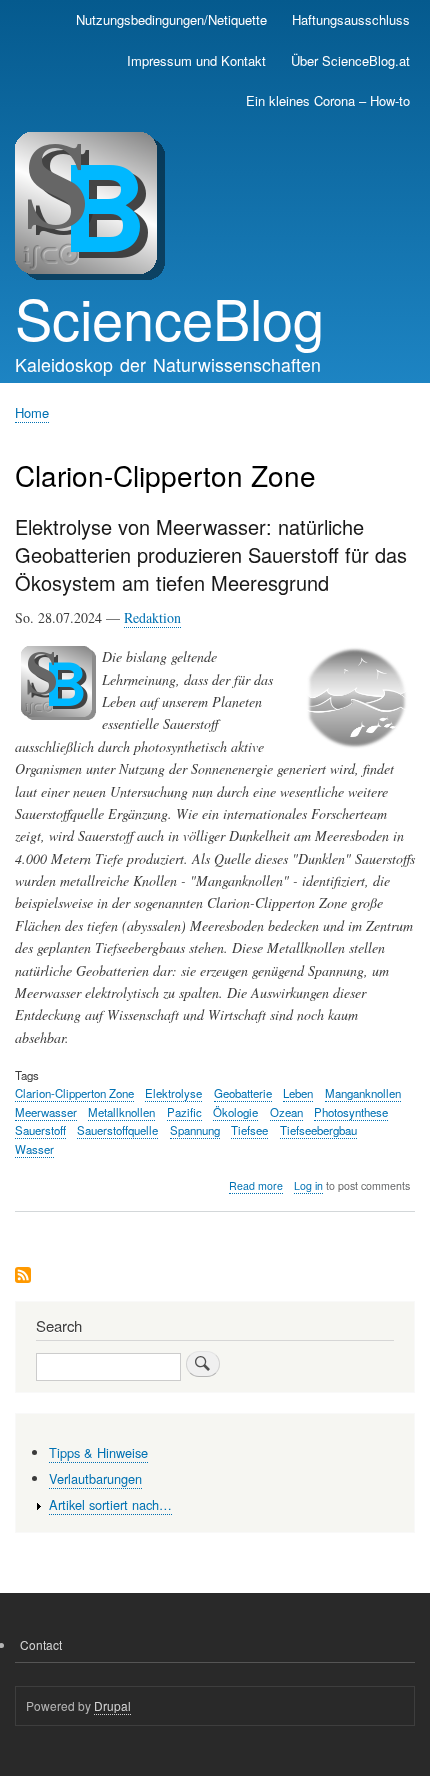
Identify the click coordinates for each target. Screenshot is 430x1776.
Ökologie (235, 1112)
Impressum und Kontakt (196, 60)
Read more (256, 1186)
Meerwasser (46, 1112)
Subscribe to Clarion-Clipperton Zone (23, 1276)
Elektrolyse (173, 1093)
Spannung (195, 1130)
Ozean (286, 1112)
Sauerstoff (40, 1130)
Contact (41, 1644)
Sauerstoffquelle (117, 1130)
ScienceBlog (169, 317)
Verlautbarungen (95, 1478)
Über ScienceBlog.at (350, 60)
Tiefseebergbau (318, 1130)
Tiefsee (249, 1130)
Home (32, 412)
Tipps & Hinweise (98, 1452)
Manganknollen (363, 1093)
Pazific (184, 1112)
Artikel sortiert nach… (110, 1504)
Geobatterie (243, 1093)
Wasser (34, 1149)
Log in (308, 1185)
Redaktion (152, 617)
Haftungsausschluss (351, 19)
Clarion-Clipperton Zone (74, 1093)
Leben (298, 1093)
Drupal (112, 1705)
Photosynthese (351, 1112)
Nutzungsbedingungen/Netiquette (171, 19)
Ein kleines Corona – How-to (328, 100)
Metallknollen (121, 1112)
